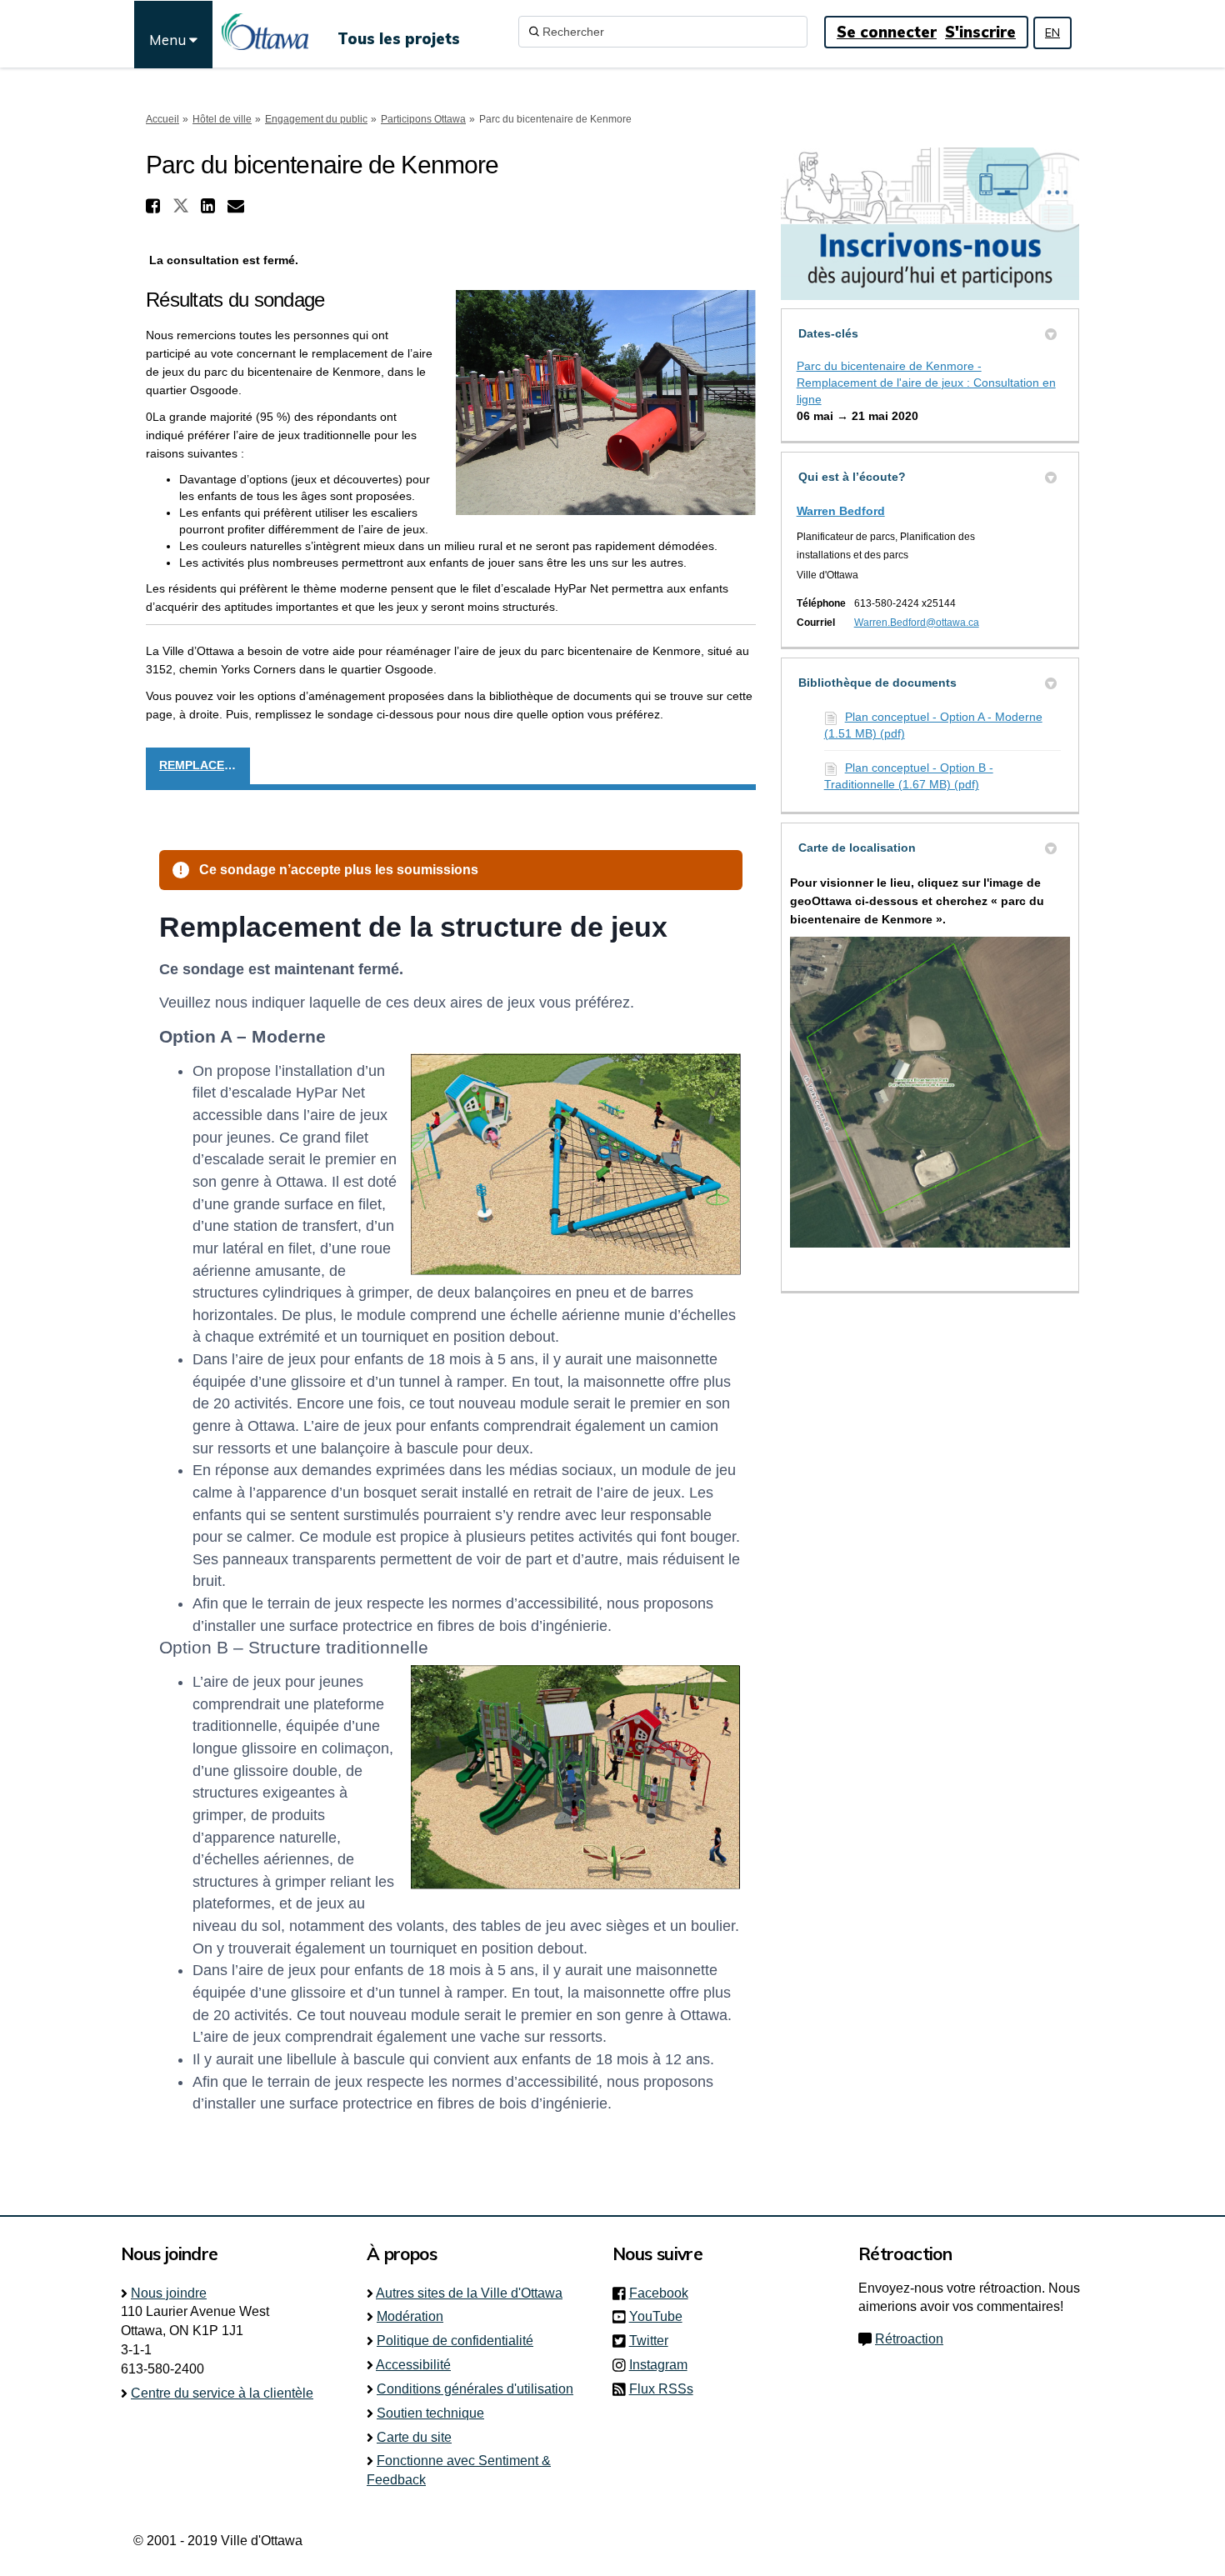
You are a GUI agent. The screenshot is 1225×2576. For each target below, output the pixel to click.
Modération (410, 2316)
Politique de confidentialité (455, 2341)
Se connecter (887, 32)
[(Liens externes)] (930, 1091)
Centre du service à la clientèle (222, 2393)
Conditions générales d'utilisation (475, 2389)
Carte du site (414, 2437)
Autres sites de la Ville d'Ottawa (469, 2293)
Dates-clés (828, 333)
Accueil (162, 119)
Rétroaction (909, 2339)
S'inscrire (980, 32)
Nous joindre (169, 2293)
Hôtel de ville (222, 119)
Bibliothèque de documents (877, 683)
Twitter (654, 2341)
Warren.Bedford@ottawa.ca (917, 623)
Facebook (664, 2293)
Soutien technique (430, 2413)
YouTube (661, 2316)
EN (1052, 33)
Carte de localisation (857, 848)
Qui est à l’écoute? (852, 477)
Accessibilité (413, 2365)
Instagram (663, 2365)
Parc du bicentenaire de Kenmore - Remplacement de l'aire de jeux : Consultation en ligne (926, 383)
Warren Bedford (841, 511)
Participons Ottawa (423, 119)
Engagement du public (316, 119)
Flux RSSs (661, 2389)
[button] (155, 206)
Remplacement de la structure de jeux (205, 765)
